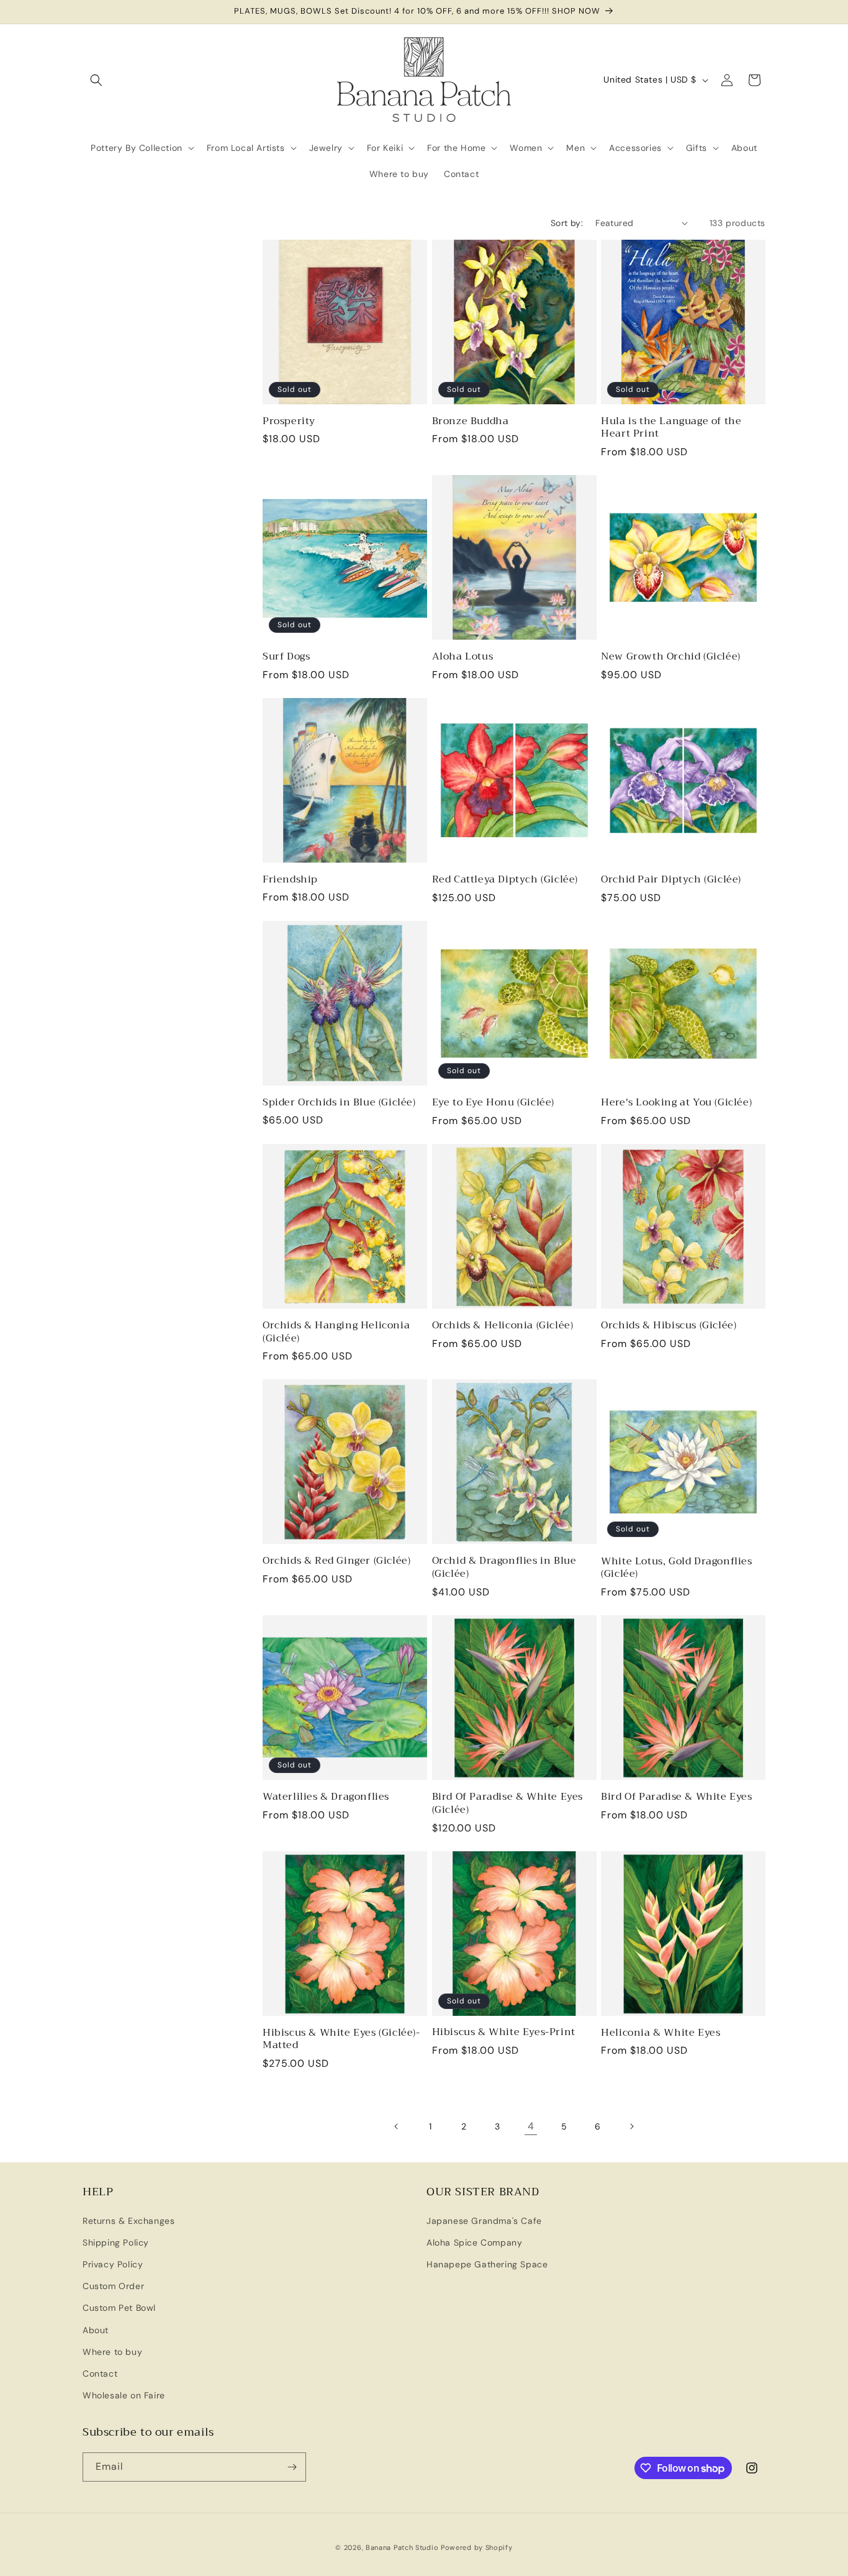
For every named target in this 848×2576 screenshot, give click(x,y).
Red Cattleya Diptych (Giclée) (505, 880)
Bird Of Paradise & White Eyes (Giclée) (507, 1803)
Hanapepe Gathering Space (487, 2264)
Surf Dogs (286, 657)
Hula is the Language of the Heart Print (671, 428)
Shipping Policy (116, 2243)
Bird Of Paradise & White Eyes (676, 1797)
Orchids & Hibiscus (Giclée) (669, 1326)
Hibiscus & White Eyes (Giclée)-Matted (341, 2039)
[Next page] (631, 2126)
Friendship (290, 880)
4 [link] (531, 2126)
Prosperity (289, 421)
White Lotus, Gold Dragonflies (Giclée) (676, 1568)
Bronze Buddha (471, 421)
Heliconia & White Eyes (661, 2033)
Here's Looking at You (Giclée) (676, 1103)
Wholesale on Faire (124, 2395)
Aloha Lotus (463, 657)
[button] (96, 80)
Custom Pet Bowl (119, 2308)
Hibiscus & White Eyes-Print (504, 2032)
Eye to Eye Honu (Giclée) (493, 1103)
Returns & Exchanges (129, 2221)
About (96, 2330)
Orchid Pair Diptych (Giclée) (671, 880)
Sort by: (567, 223)
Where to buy (112, 2352)
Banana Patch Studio (402, 2547)
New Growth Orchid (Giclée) (671, 657)
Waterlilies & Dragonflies (326, 1797)
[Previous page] (397, 2126)
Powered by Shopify (477, 2547)
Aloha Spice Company (474, 2243)
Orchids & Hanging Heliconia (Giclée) (336, 1332)
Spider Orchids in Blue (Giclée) (339, 1103)
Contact (100, 2374)
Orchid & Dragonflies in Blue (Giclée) (504, 1567)
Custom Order (113, 2286)
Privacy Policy (113, 2264)
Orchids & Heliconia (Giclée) (503, 1326)
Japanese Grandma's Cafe (484, 2221)
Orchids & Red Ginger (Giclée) (336, 1561)
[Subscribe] (292, 2467)
